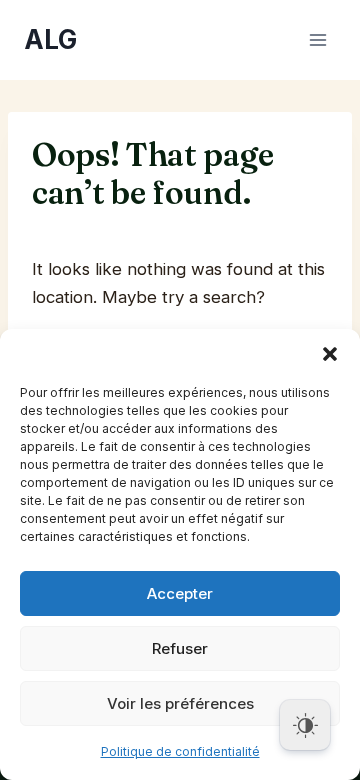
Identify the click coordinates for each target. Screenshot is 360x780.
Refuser (180, 648)
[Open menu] (317, 39)
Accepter (180, 593)
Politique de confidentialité (180, 751)
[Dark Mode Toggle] (305, 725)
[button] (330, 354)
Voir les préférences (180, 703)
